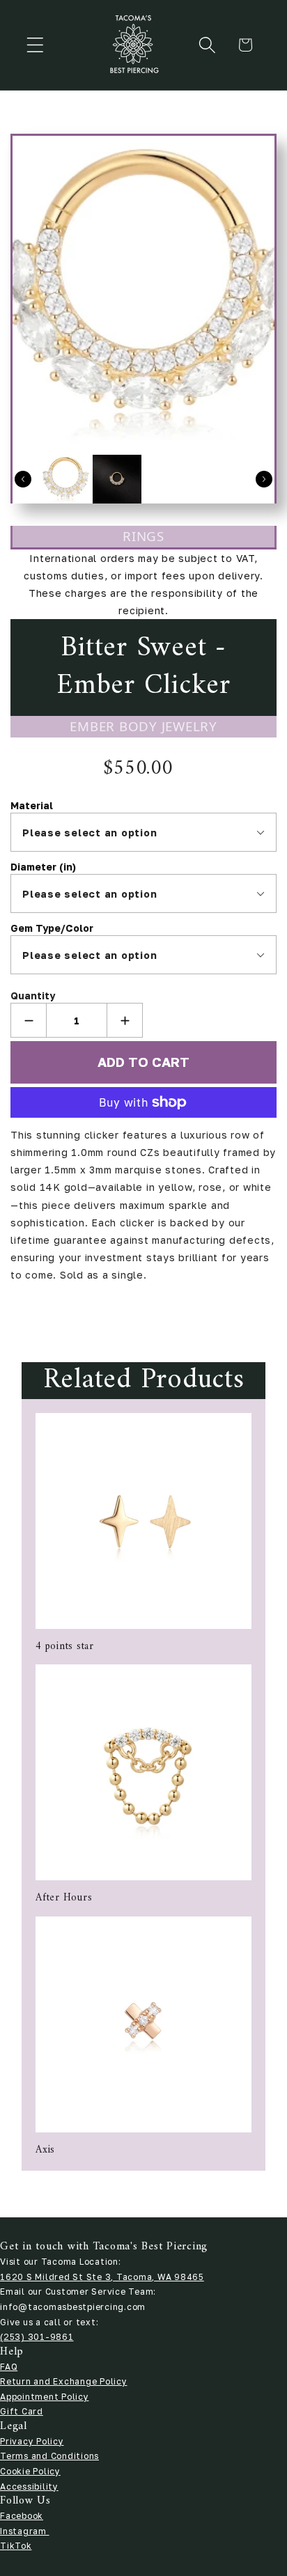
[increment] (125, 1020)
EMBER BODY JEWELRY (143, 726)
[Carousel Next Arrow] (264, 479)
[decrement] (29, 1020)
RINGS (143, 536)
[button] (35, 45)
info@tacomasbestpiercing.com (73, 2307)
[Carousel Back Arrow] (23, 479)
